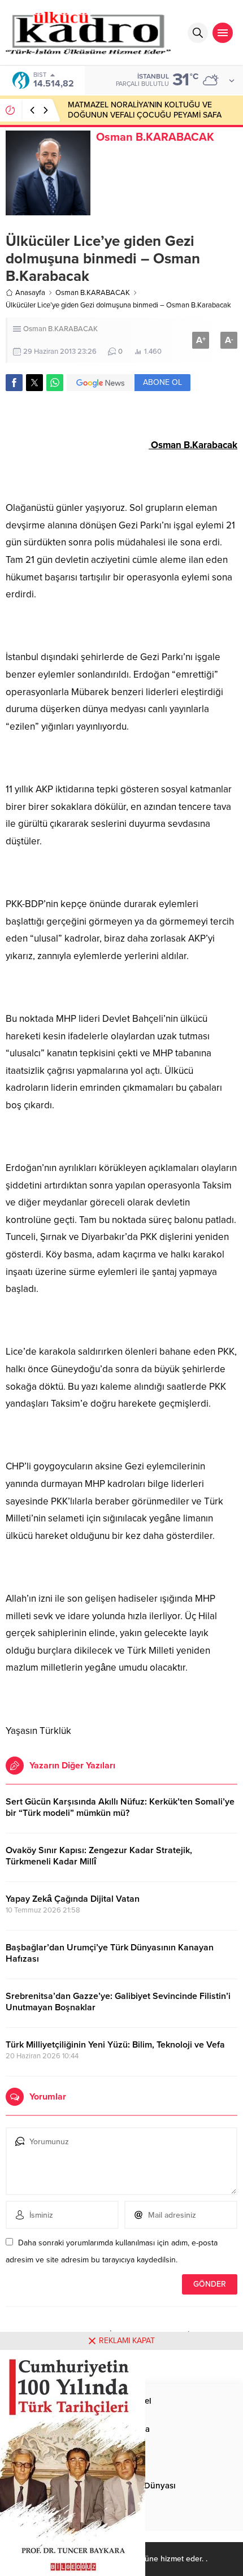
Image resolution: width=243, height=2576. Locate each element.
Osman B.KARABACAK (155, 137)
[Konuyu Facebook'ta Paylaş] (14, 383)
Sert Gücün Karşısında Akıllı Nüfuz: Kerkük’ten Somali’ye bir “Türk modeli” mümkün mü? (120, 1807)
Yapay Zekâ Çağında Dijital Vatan (73, 1899)
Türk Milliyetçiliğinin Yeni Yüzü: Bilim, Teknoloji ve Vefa (115, 2045)
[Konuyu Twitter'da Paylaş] (34, 383)
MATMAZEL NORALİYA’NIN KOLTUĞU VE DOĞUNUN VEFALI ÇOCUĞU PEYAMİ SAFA (145, 110)
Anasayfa (30, 293)
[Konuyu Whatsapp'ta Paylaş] (55, 383)
